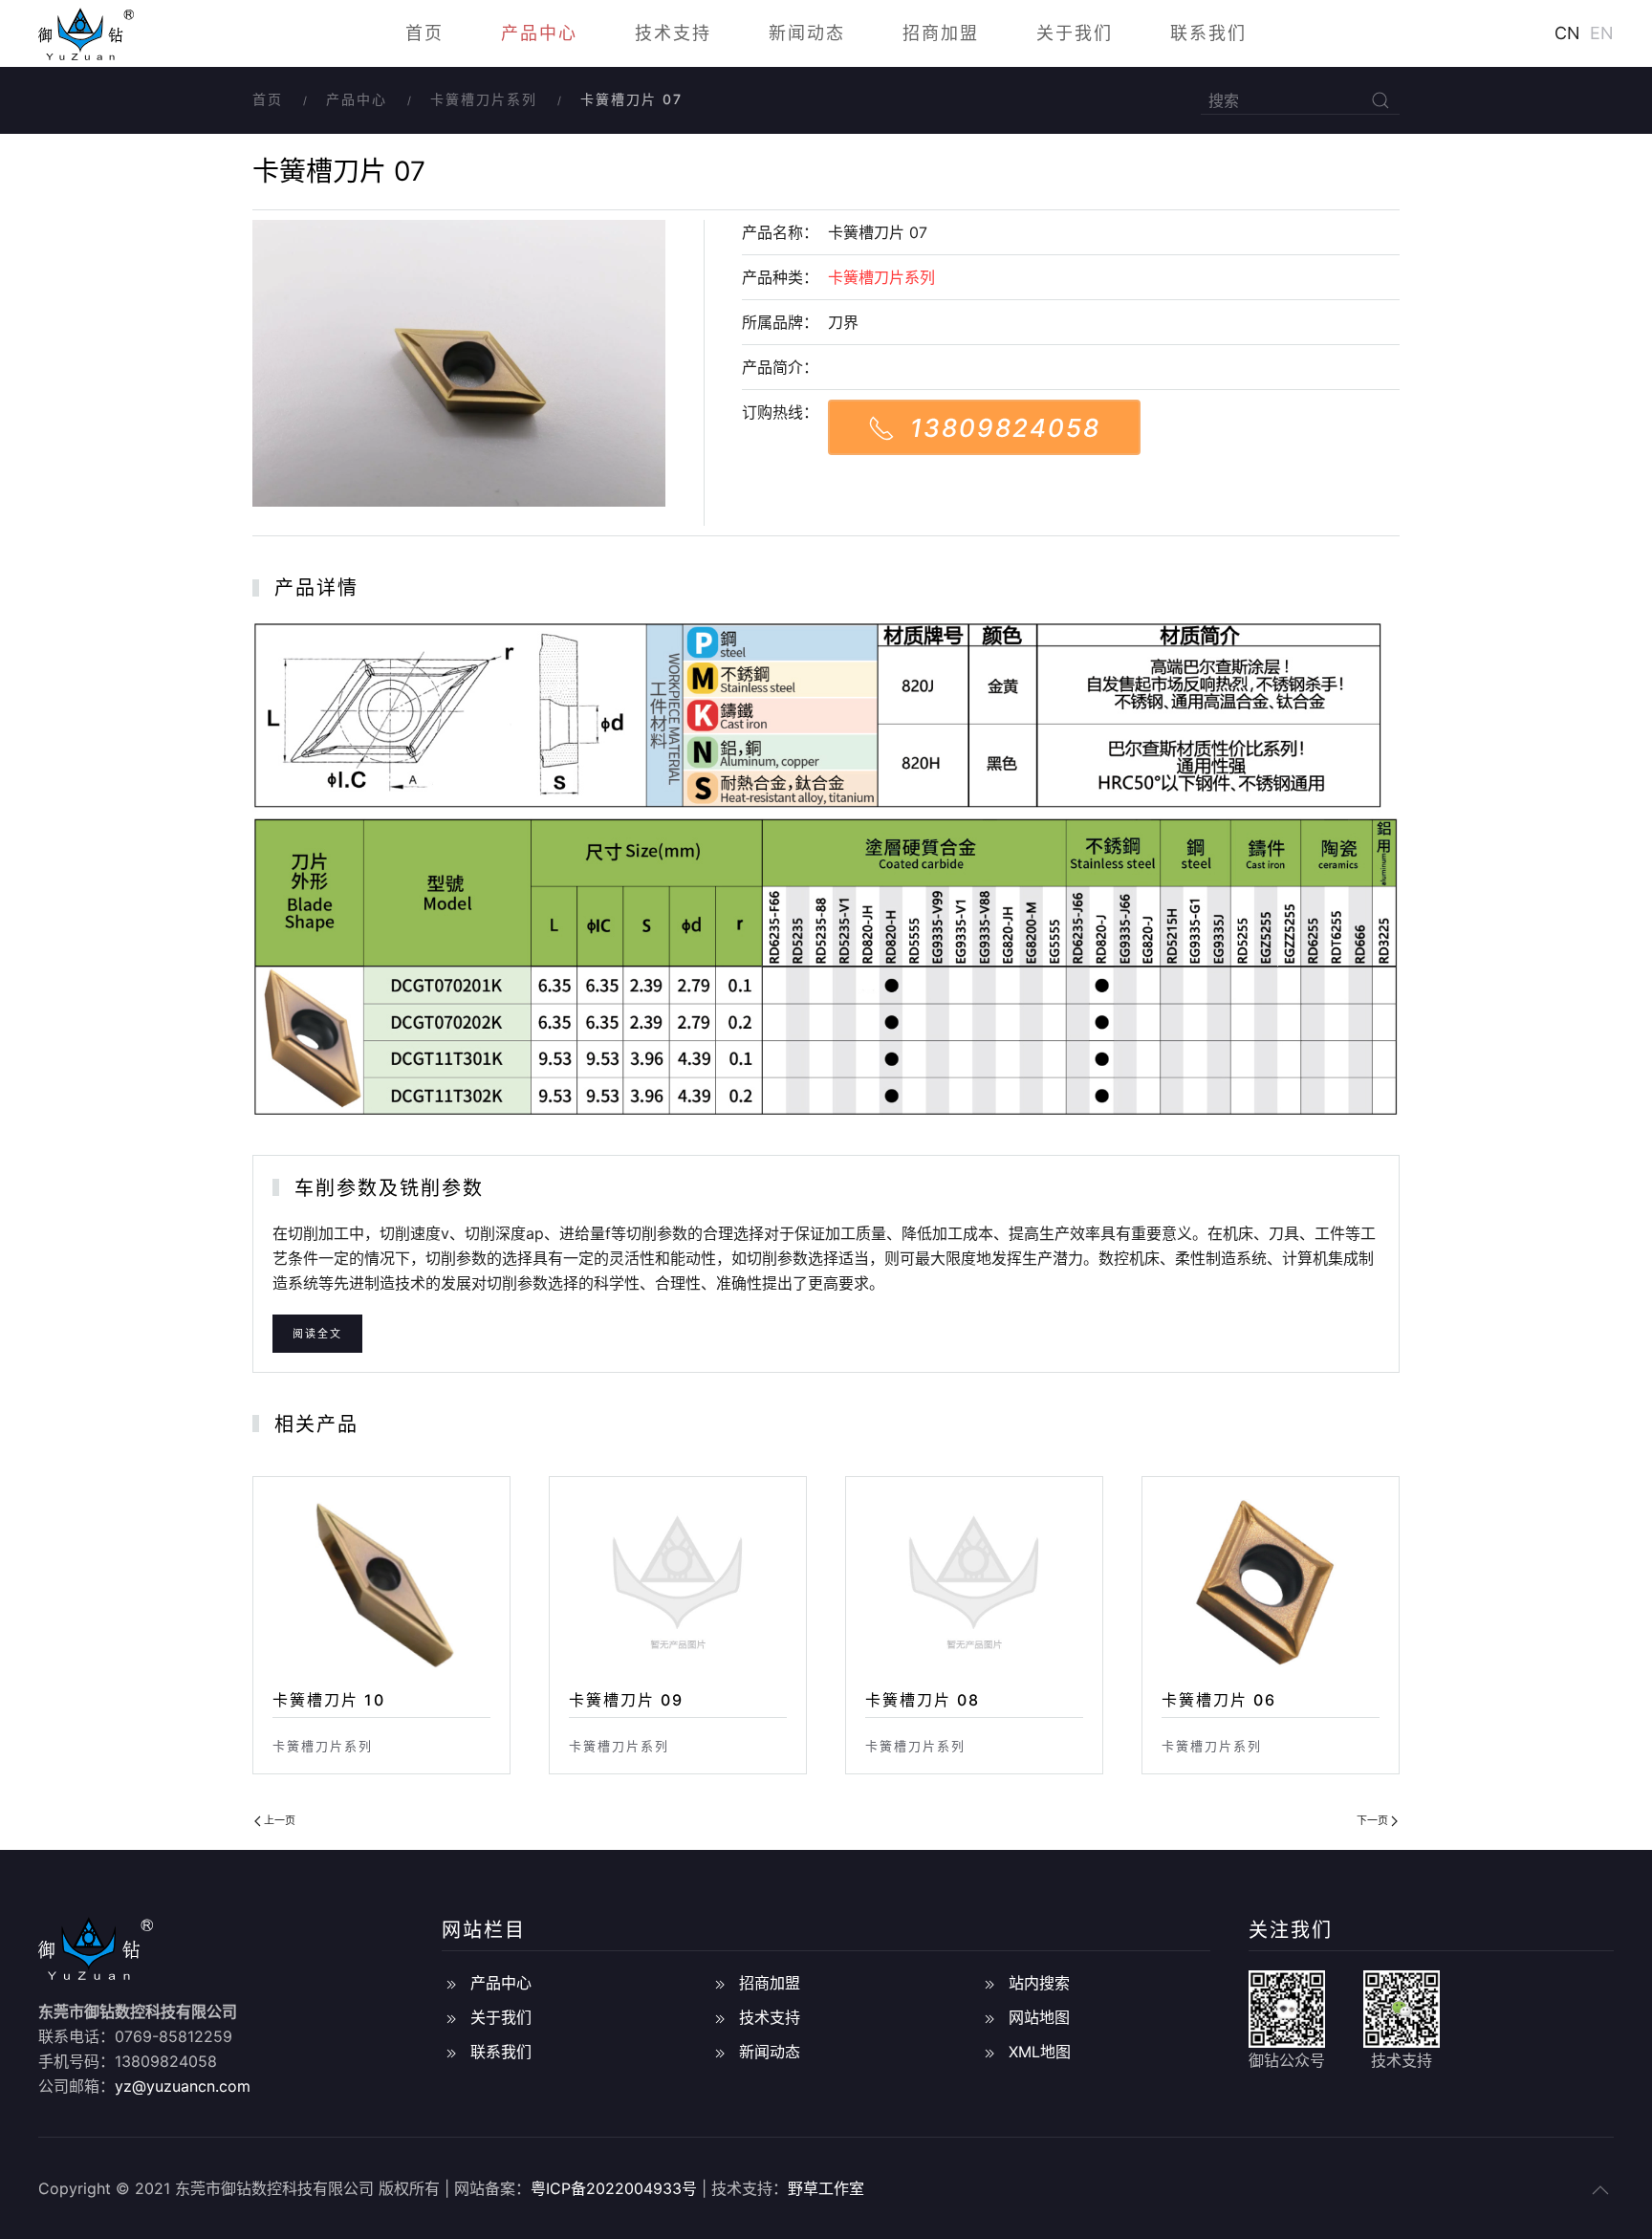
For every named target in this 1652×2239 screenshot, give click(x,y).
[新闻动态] (720, 2052)
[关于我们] (451, 2017)
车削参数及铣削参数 (389, 1188)
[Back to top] (1600, 2190)
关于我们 (1075, 33)
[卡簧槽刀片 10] (381, 1581)
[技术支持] (720, 2017)
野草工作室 (826, 2188)
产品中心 (539, 33)
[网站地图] (989, 2017)
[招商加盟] (720, 1983)
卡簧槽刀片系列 (484, 99)
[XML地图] (989, 2052)
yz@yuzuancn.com (183, 2086)
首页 (424, 33)
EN (1602, 33)
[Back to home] (86, 33)
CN (1567, 33)
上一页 (278, 1820)
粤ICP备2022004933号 (614, 2188)
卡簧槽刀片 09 (626, 1700)
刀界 (843, 322)
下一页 (1374, 1820)
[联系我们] (451, 2052)
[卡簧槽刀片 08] (974, 1581)
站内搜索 (1039, 1983)
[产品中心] (451, 1983)
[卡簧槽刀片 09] (678, 1581)
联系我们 (1208, 33)
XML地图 (1040, 2052)
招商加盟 (941, 33)
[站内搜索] (989, 1983)
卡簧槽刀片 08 (923, 1700)
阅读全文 (317, 1334)
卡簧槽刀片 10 (329, 1700)
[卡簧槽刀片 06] (1271, 1581)
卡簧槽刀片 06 (1219, 1700)
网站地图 (1039, 2017)
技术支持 (673, 33)
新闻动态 (807, 33)
